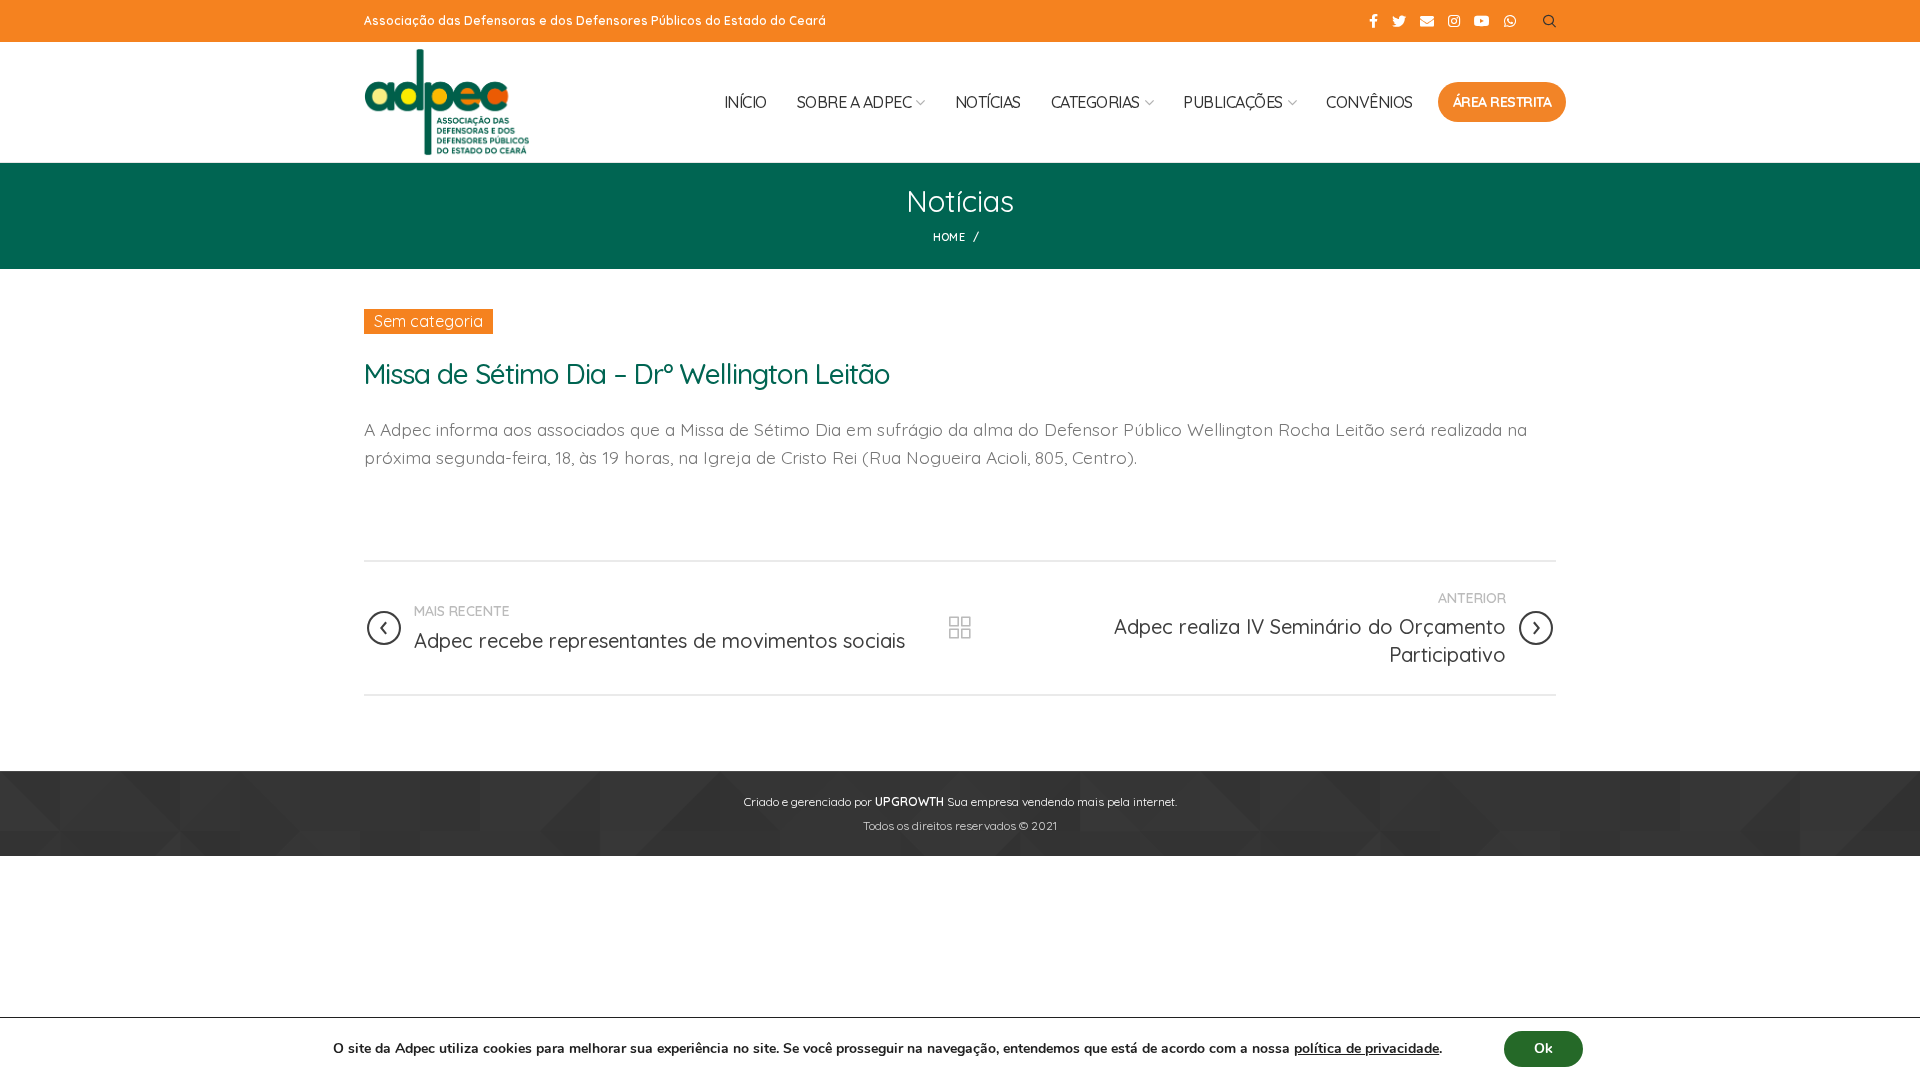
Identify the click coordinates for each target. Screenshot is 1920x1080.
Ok (1543, 1048)
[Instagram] (1454, 21)
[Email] (1427, 21)
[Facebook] (1373, 21)
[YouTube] (1482, 21)
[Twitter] (1399, 21)
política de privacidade (1366, 1048)
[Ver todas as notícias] (960, 628)
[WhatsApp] (1510, 21)
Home (949, 237)
